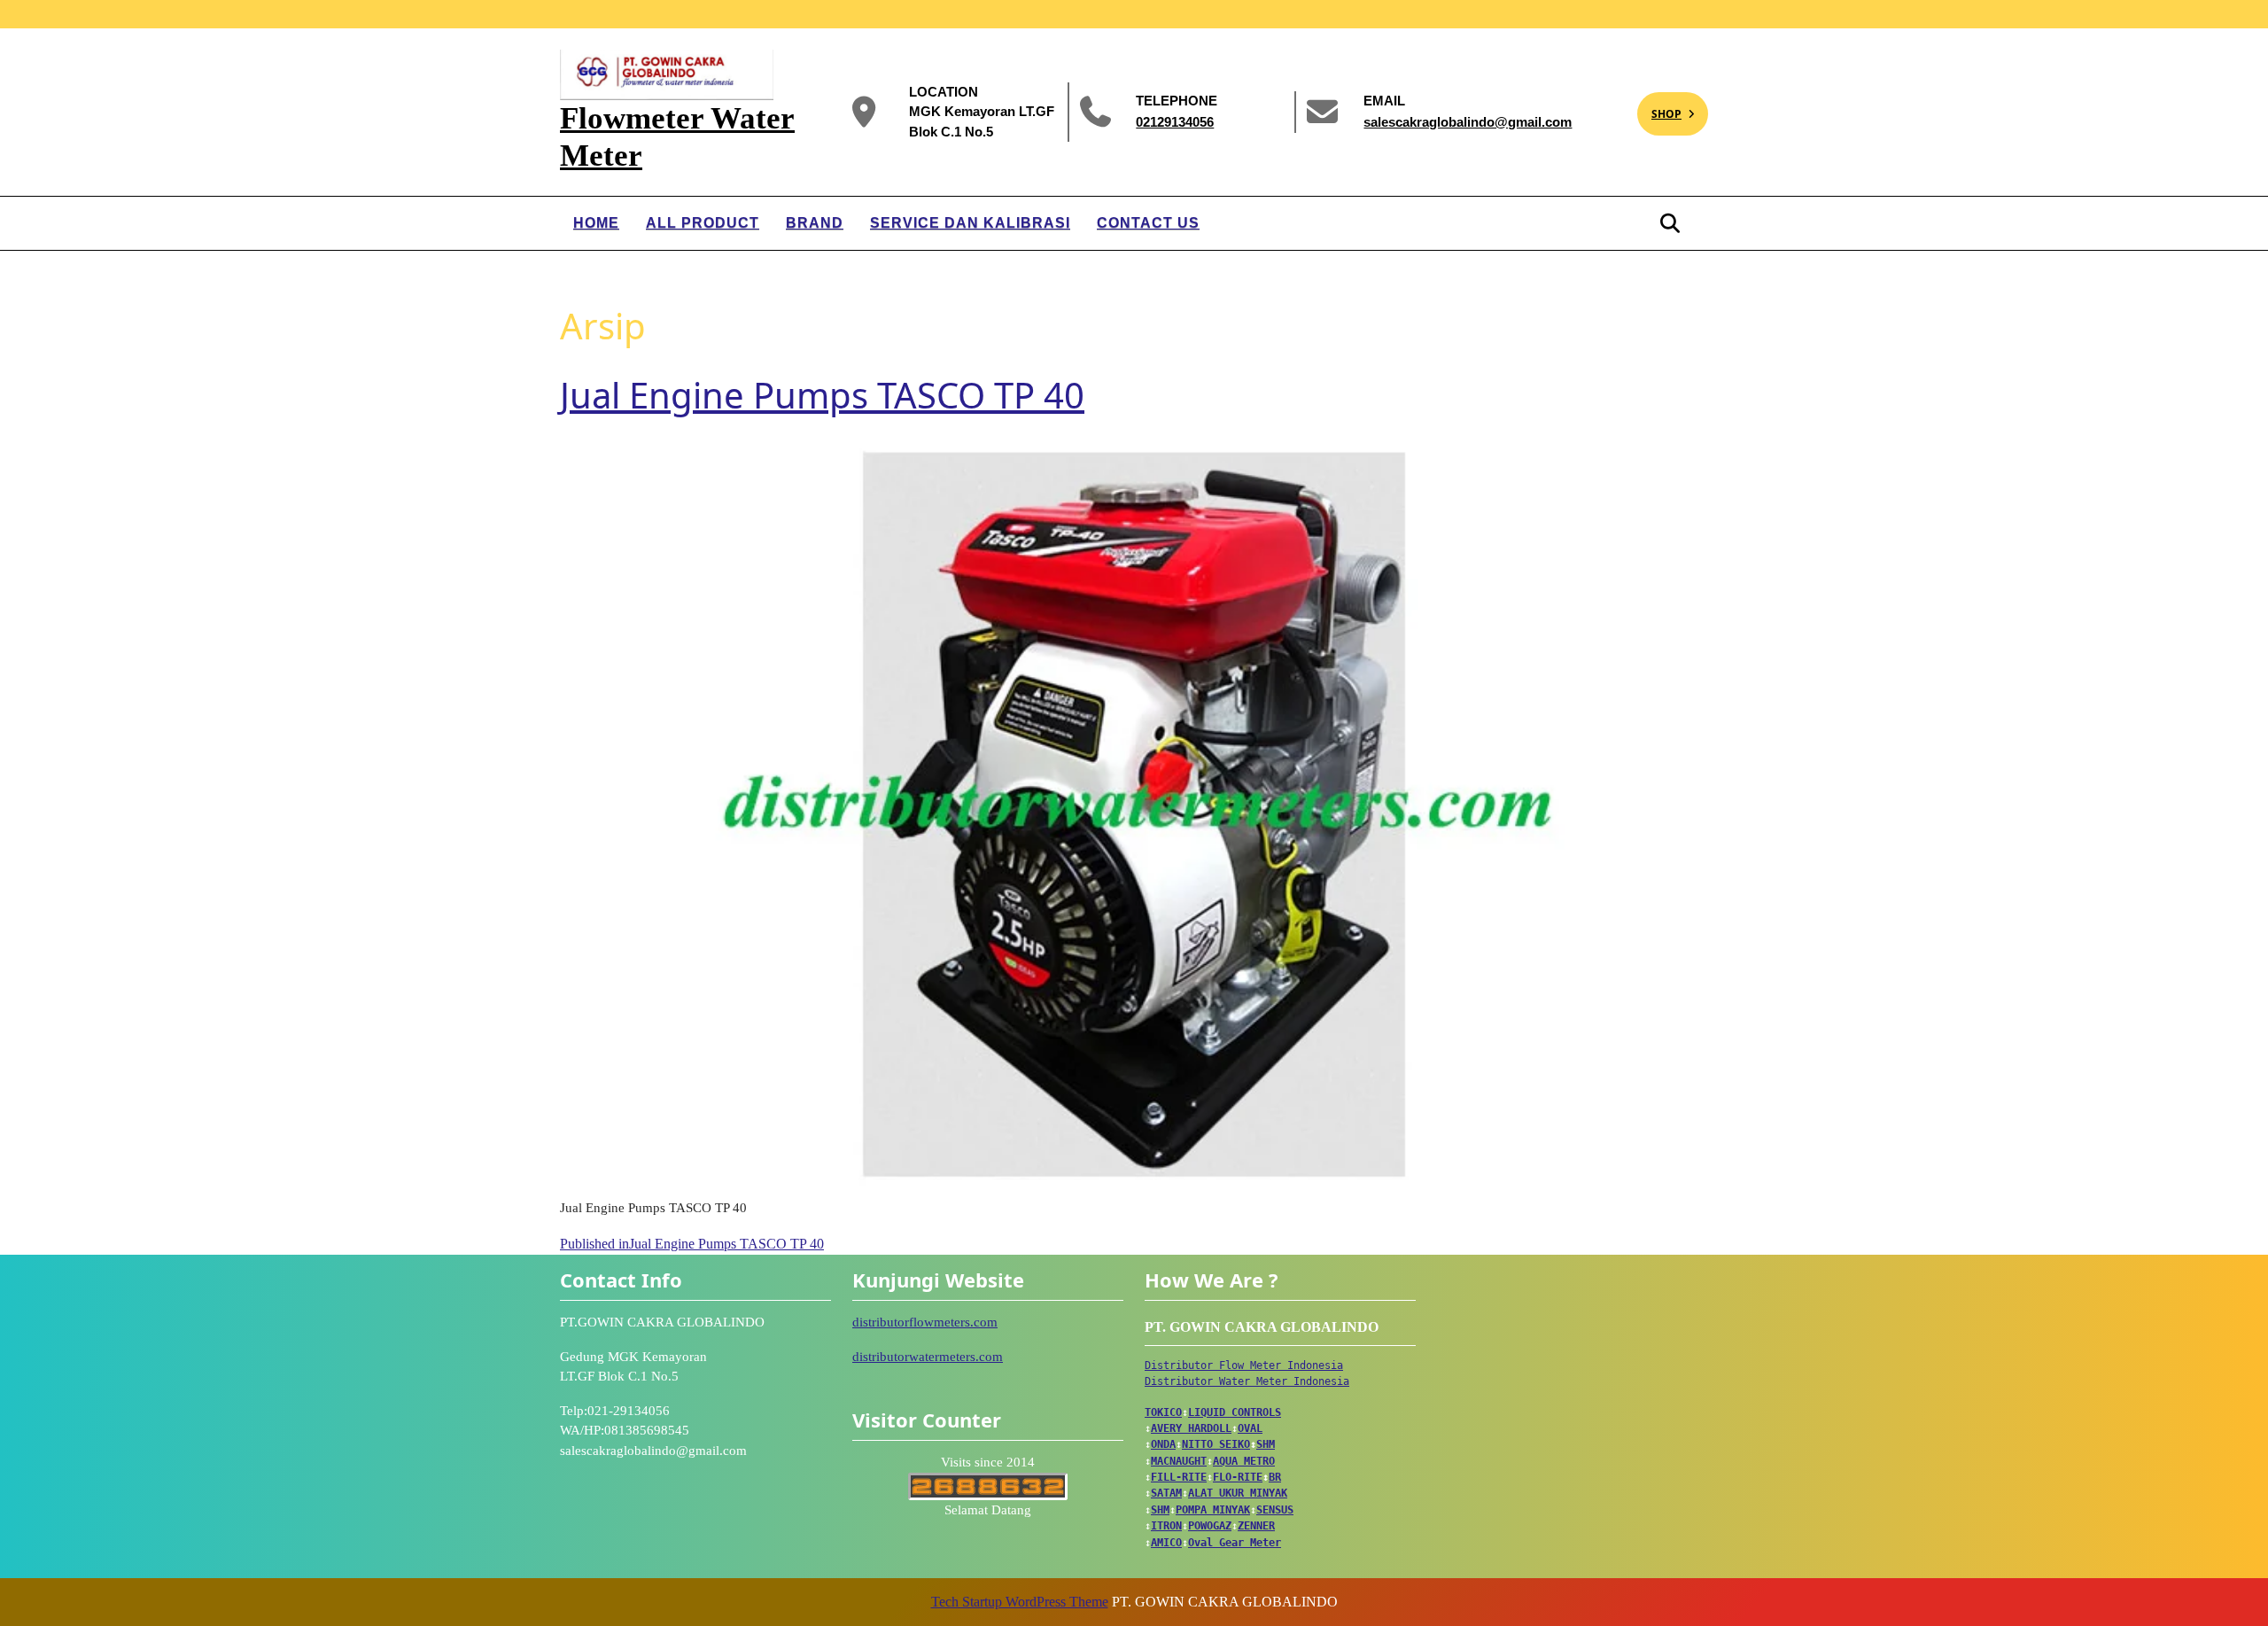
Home (596, 223)
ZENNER (1256, 1526)
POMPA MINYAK (1213, 1510)
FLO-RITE (1238, 1477)
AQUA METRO (1244, 1461)
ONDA (1163, 1444)
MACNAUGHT (1179, 1461)
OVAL (1250, 1428)
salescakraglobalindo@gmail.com (1468, 121)
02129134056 (1175, 121)
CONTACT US (1148, 223)
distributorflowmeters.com (925, 1322)
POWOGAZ (1210, 1526)
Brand (815, 223)
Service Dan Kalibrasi (970, 223)
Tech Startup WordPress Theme (1020, 1602)
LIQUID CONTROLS (1235, 1412)
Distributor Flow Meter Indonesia (1244, 1365)
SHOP (1659, 107)
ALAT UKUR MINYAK (1238, 1493)
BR (1275, 1477)
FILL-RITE (1179, 1477)
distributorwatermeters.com (928, 1357)
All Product (703, 223)
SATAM (1166, 1493)
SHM (1266, 1444)
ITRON (1166, 1526)
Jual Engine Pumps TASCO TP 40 (822, 395)
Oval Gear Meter (1235, 1543)
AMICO (1166, 1543)
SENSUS (1275, 1510)
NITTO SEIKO (1216, 1444)
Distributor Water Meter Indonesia (1247, 1381)
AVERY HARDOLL (1191, 1428)
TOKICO (1163, 1412)
